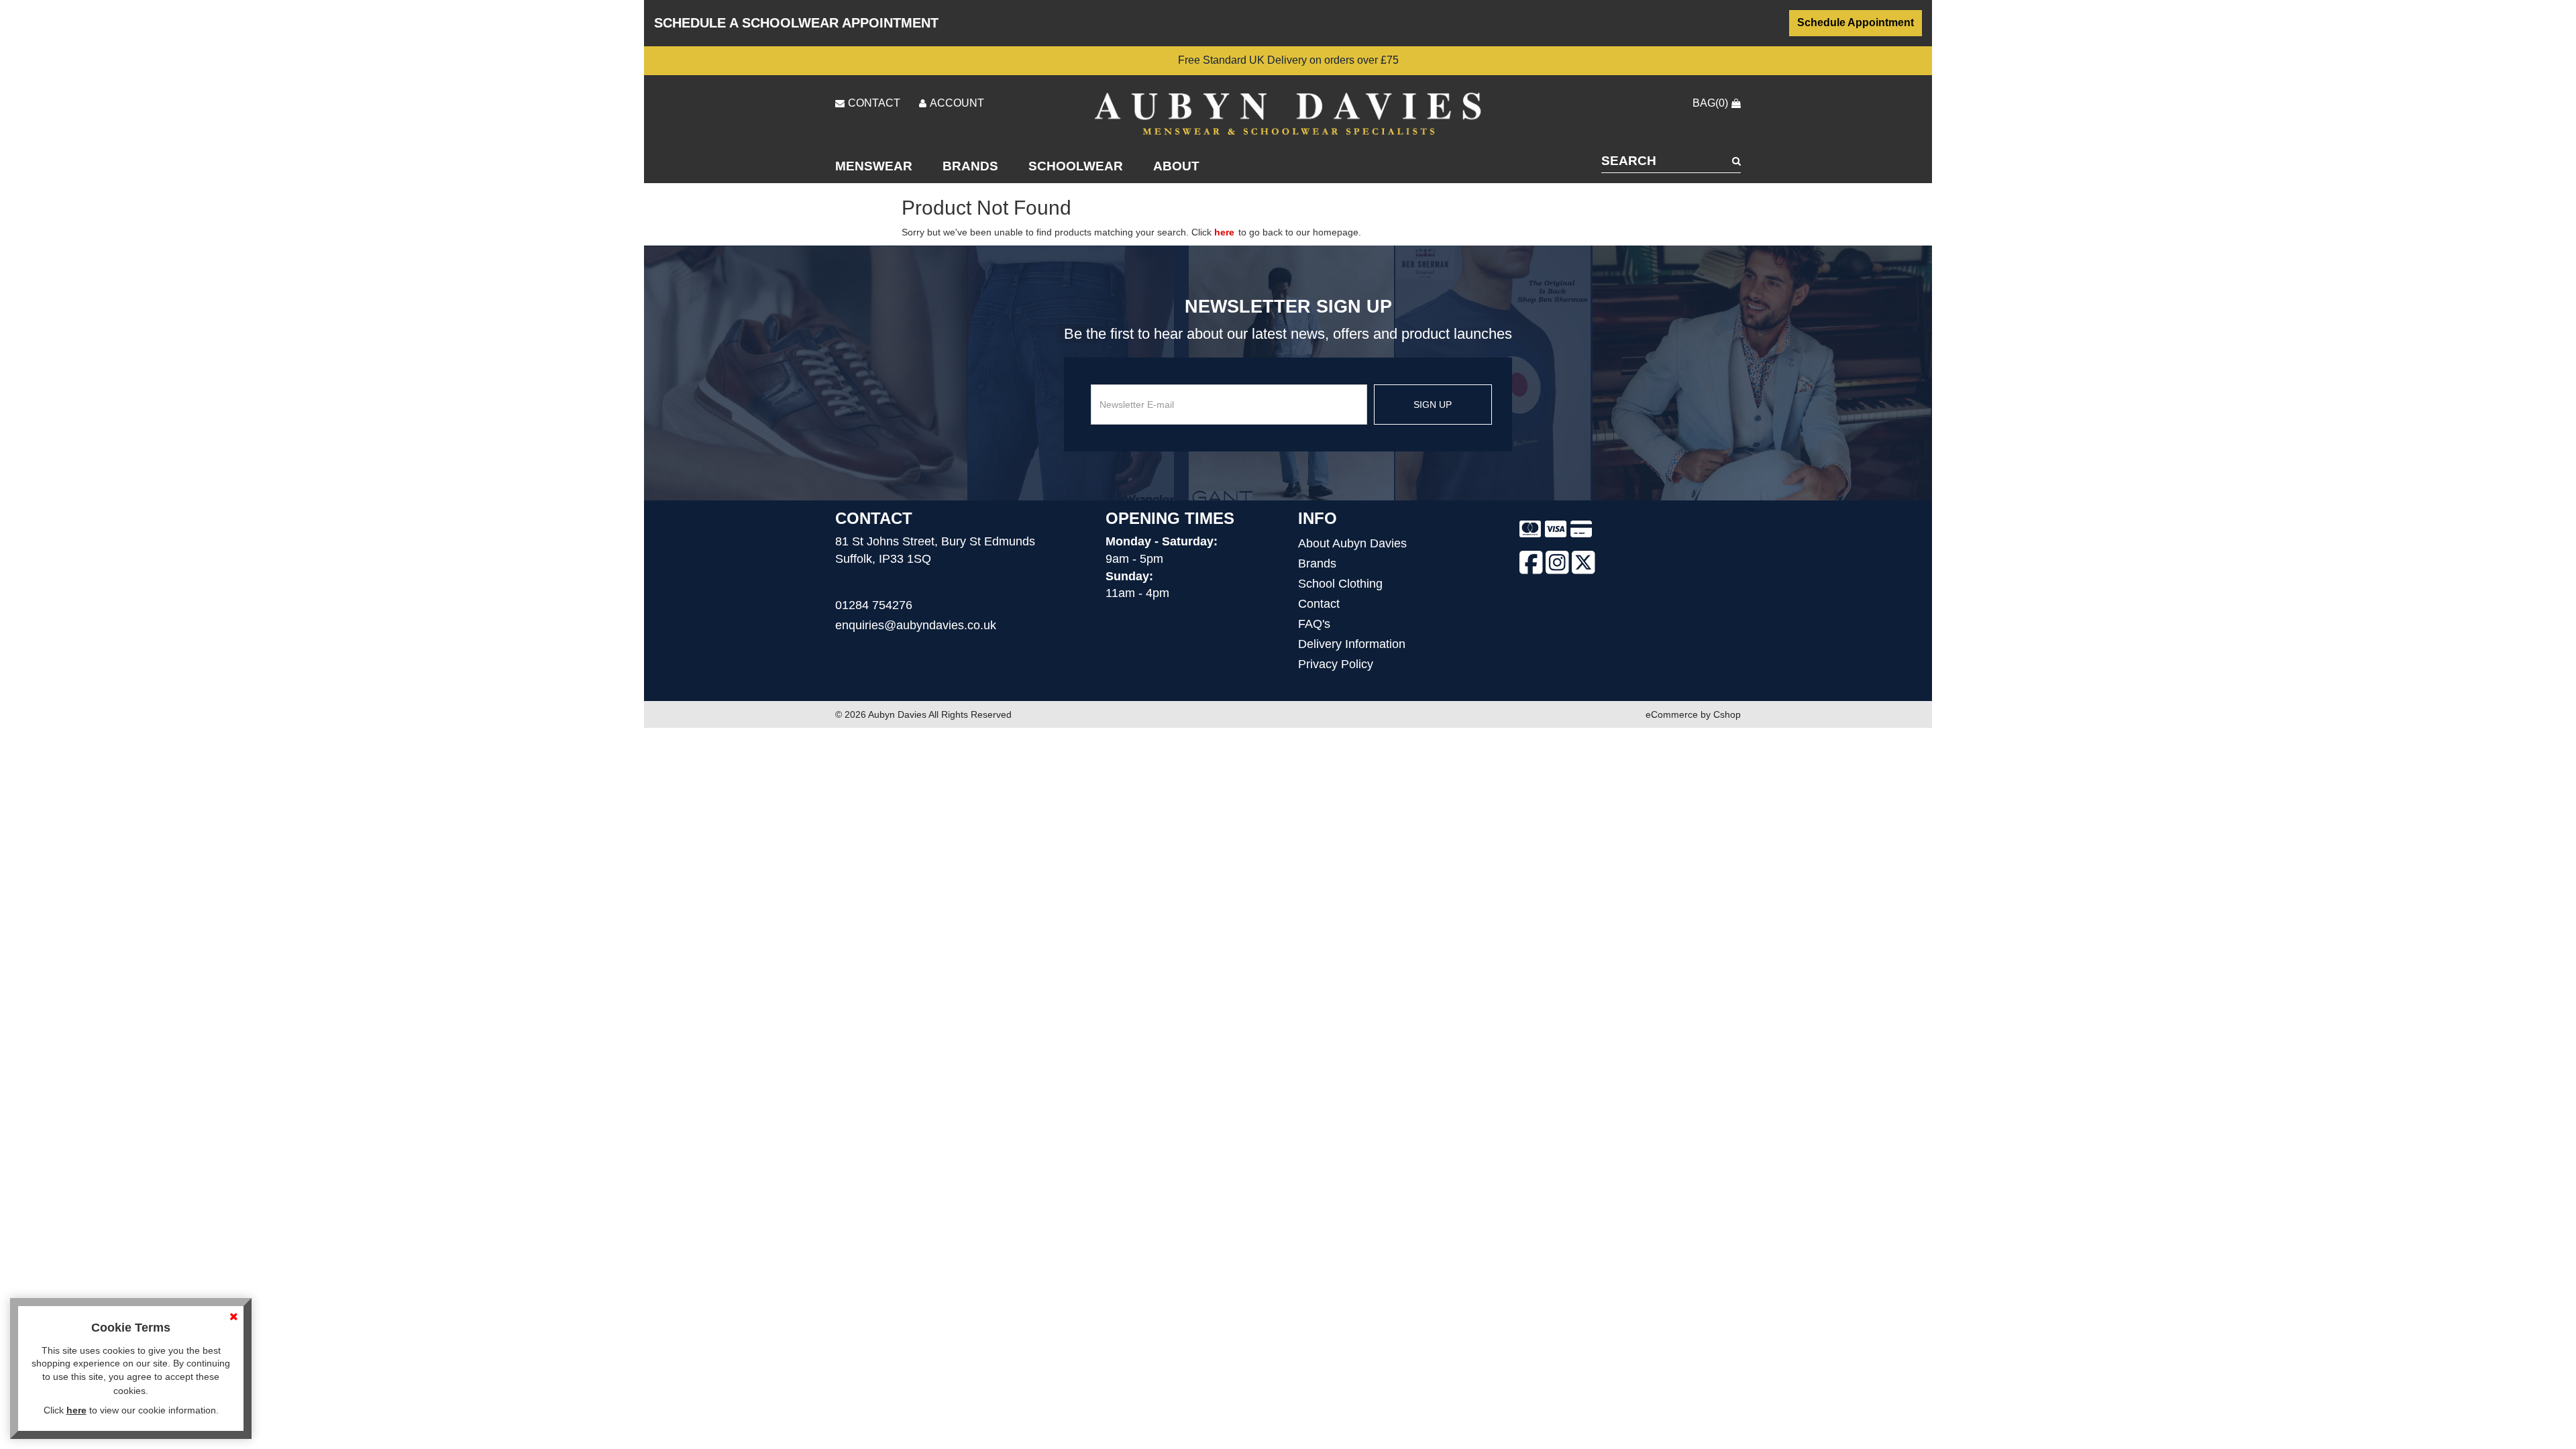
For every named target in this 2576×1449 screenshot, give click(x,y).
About (1176, 166)
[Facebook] (1531, 565)
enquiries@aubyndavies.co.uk (916, 625)
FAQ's (1314, 624)
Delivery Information (1352, 644)
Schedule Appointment (1856, 22)
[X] (1584, 565)
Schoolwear (1076, 166)
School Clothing (1340, 584)
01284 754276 (874, 605)
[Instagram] (1557, 565)
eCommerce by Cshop (1693, 714)
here (1224, 232)
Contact (1319, 604)
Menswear (874, 166)
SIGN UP (1433, 405)
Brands (970, 166)
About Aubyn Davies (1352, 543)
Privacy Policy (1336, 664)
